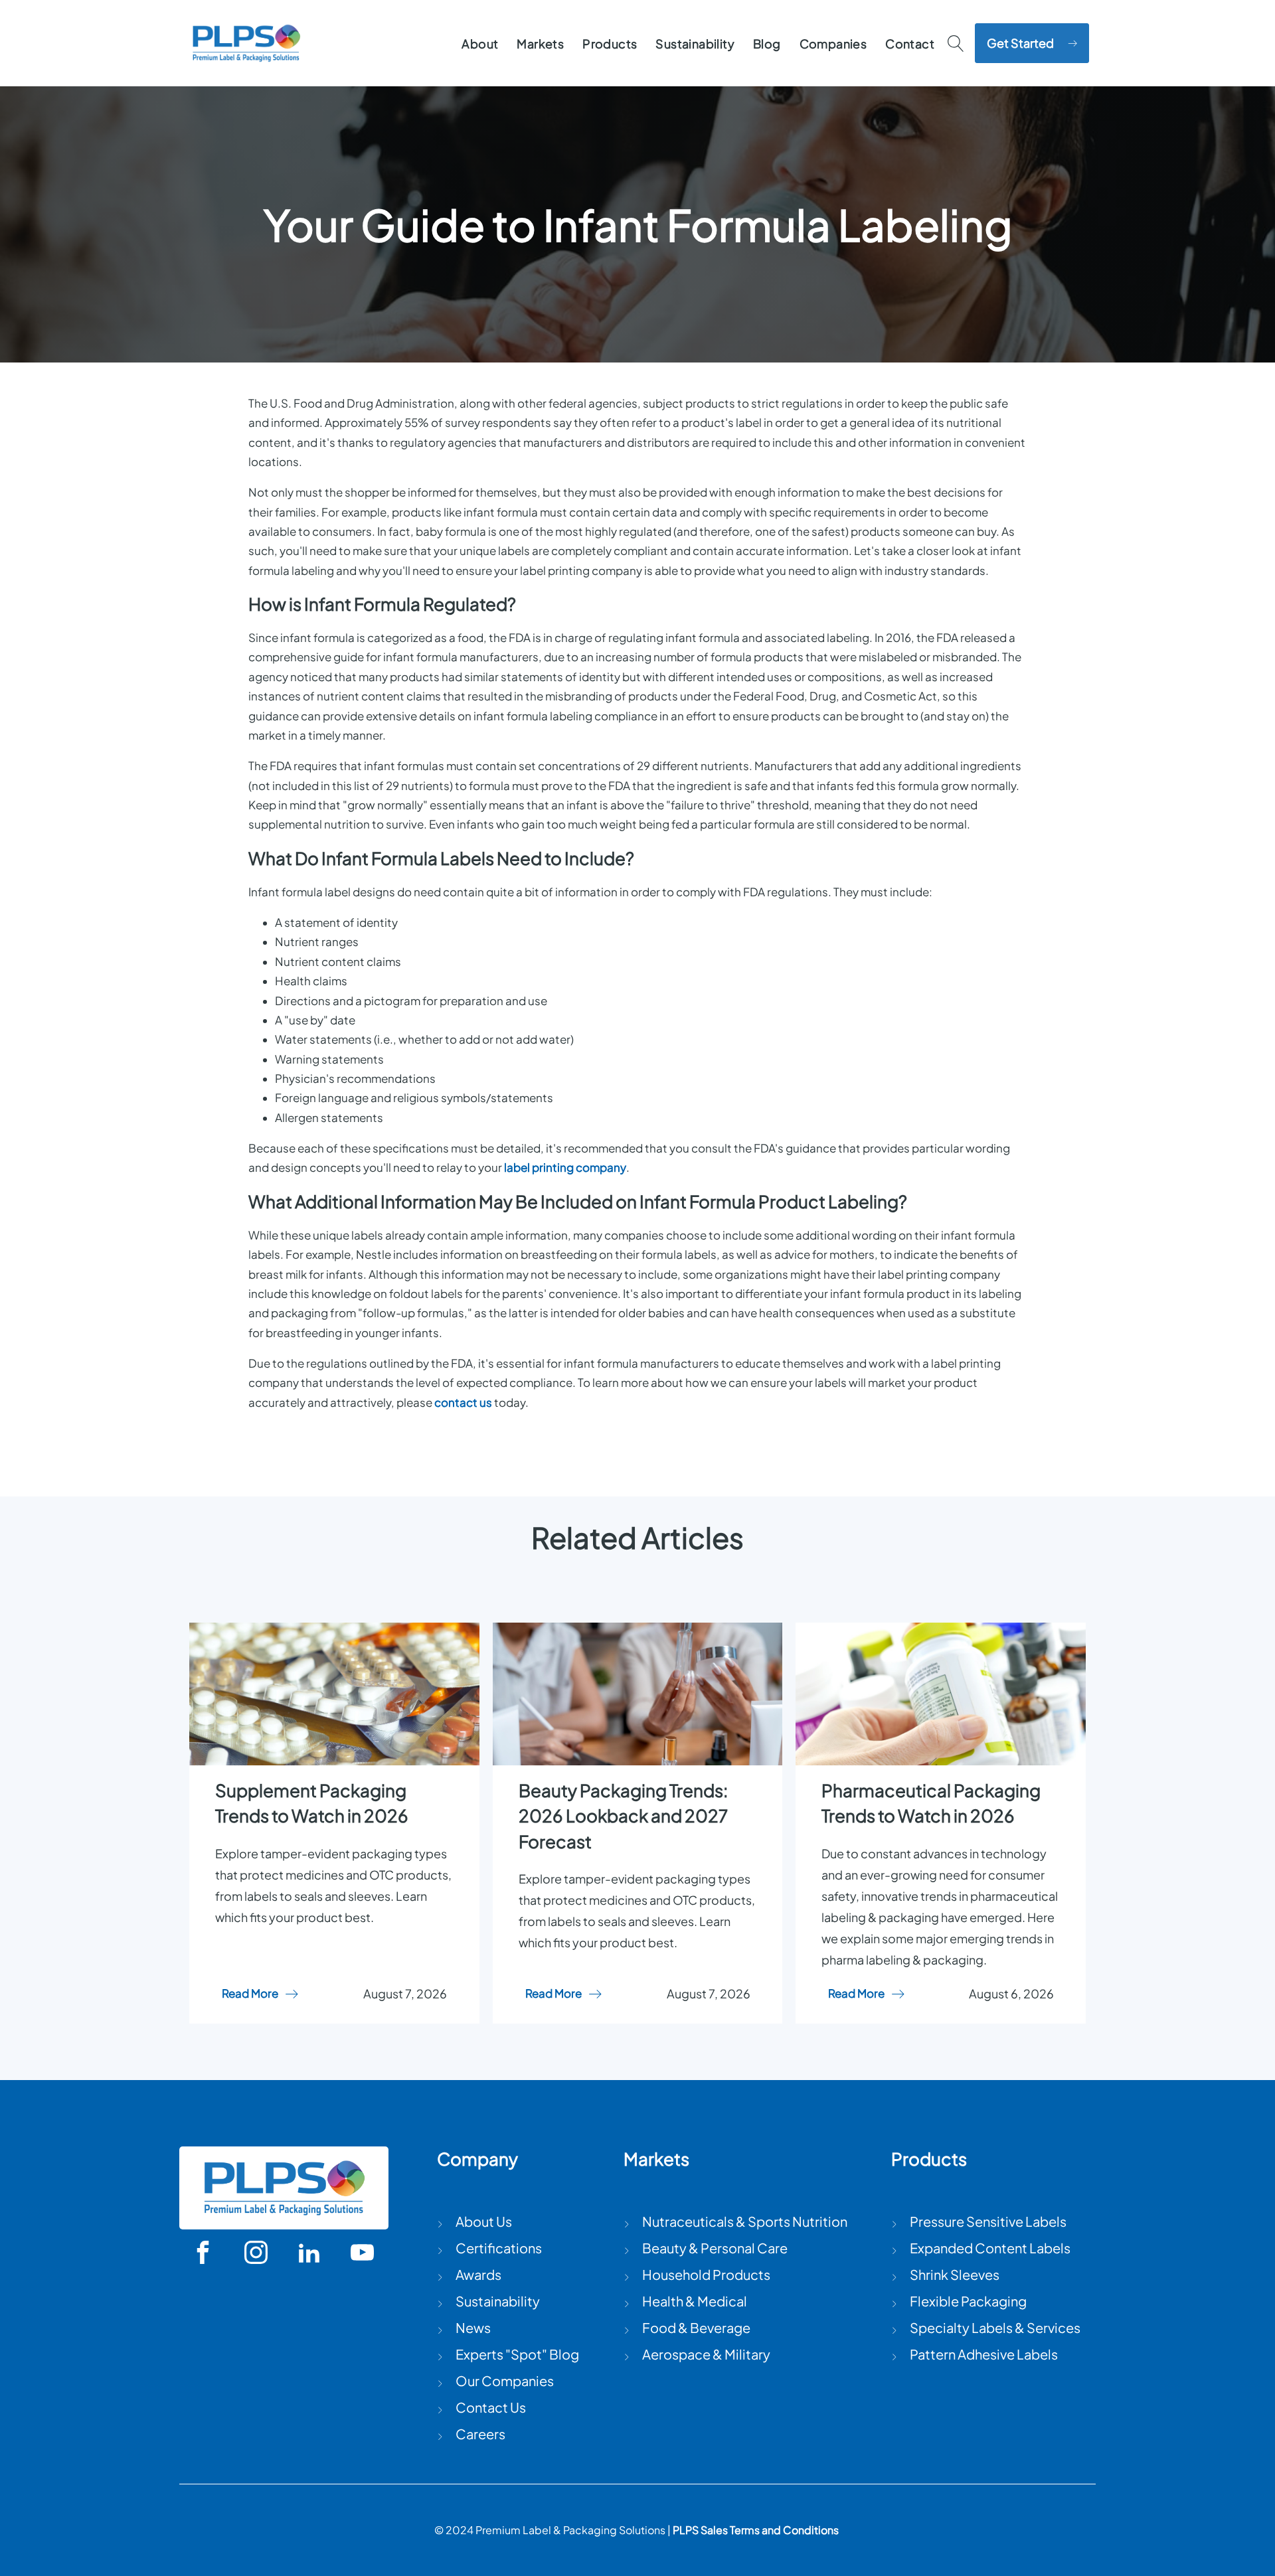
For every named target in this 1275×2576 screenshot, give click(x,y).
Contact (910, 43)
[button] (1032, 43)
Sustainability (695, 43)
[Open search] (956, 43)
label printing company (565, 1167)
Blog (767, 43)
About (480, 43)
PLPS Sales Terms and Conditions (756, 2530)
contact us (463, 1403)
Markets (540, 43)
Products (610, 43)
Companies (833, 43)
